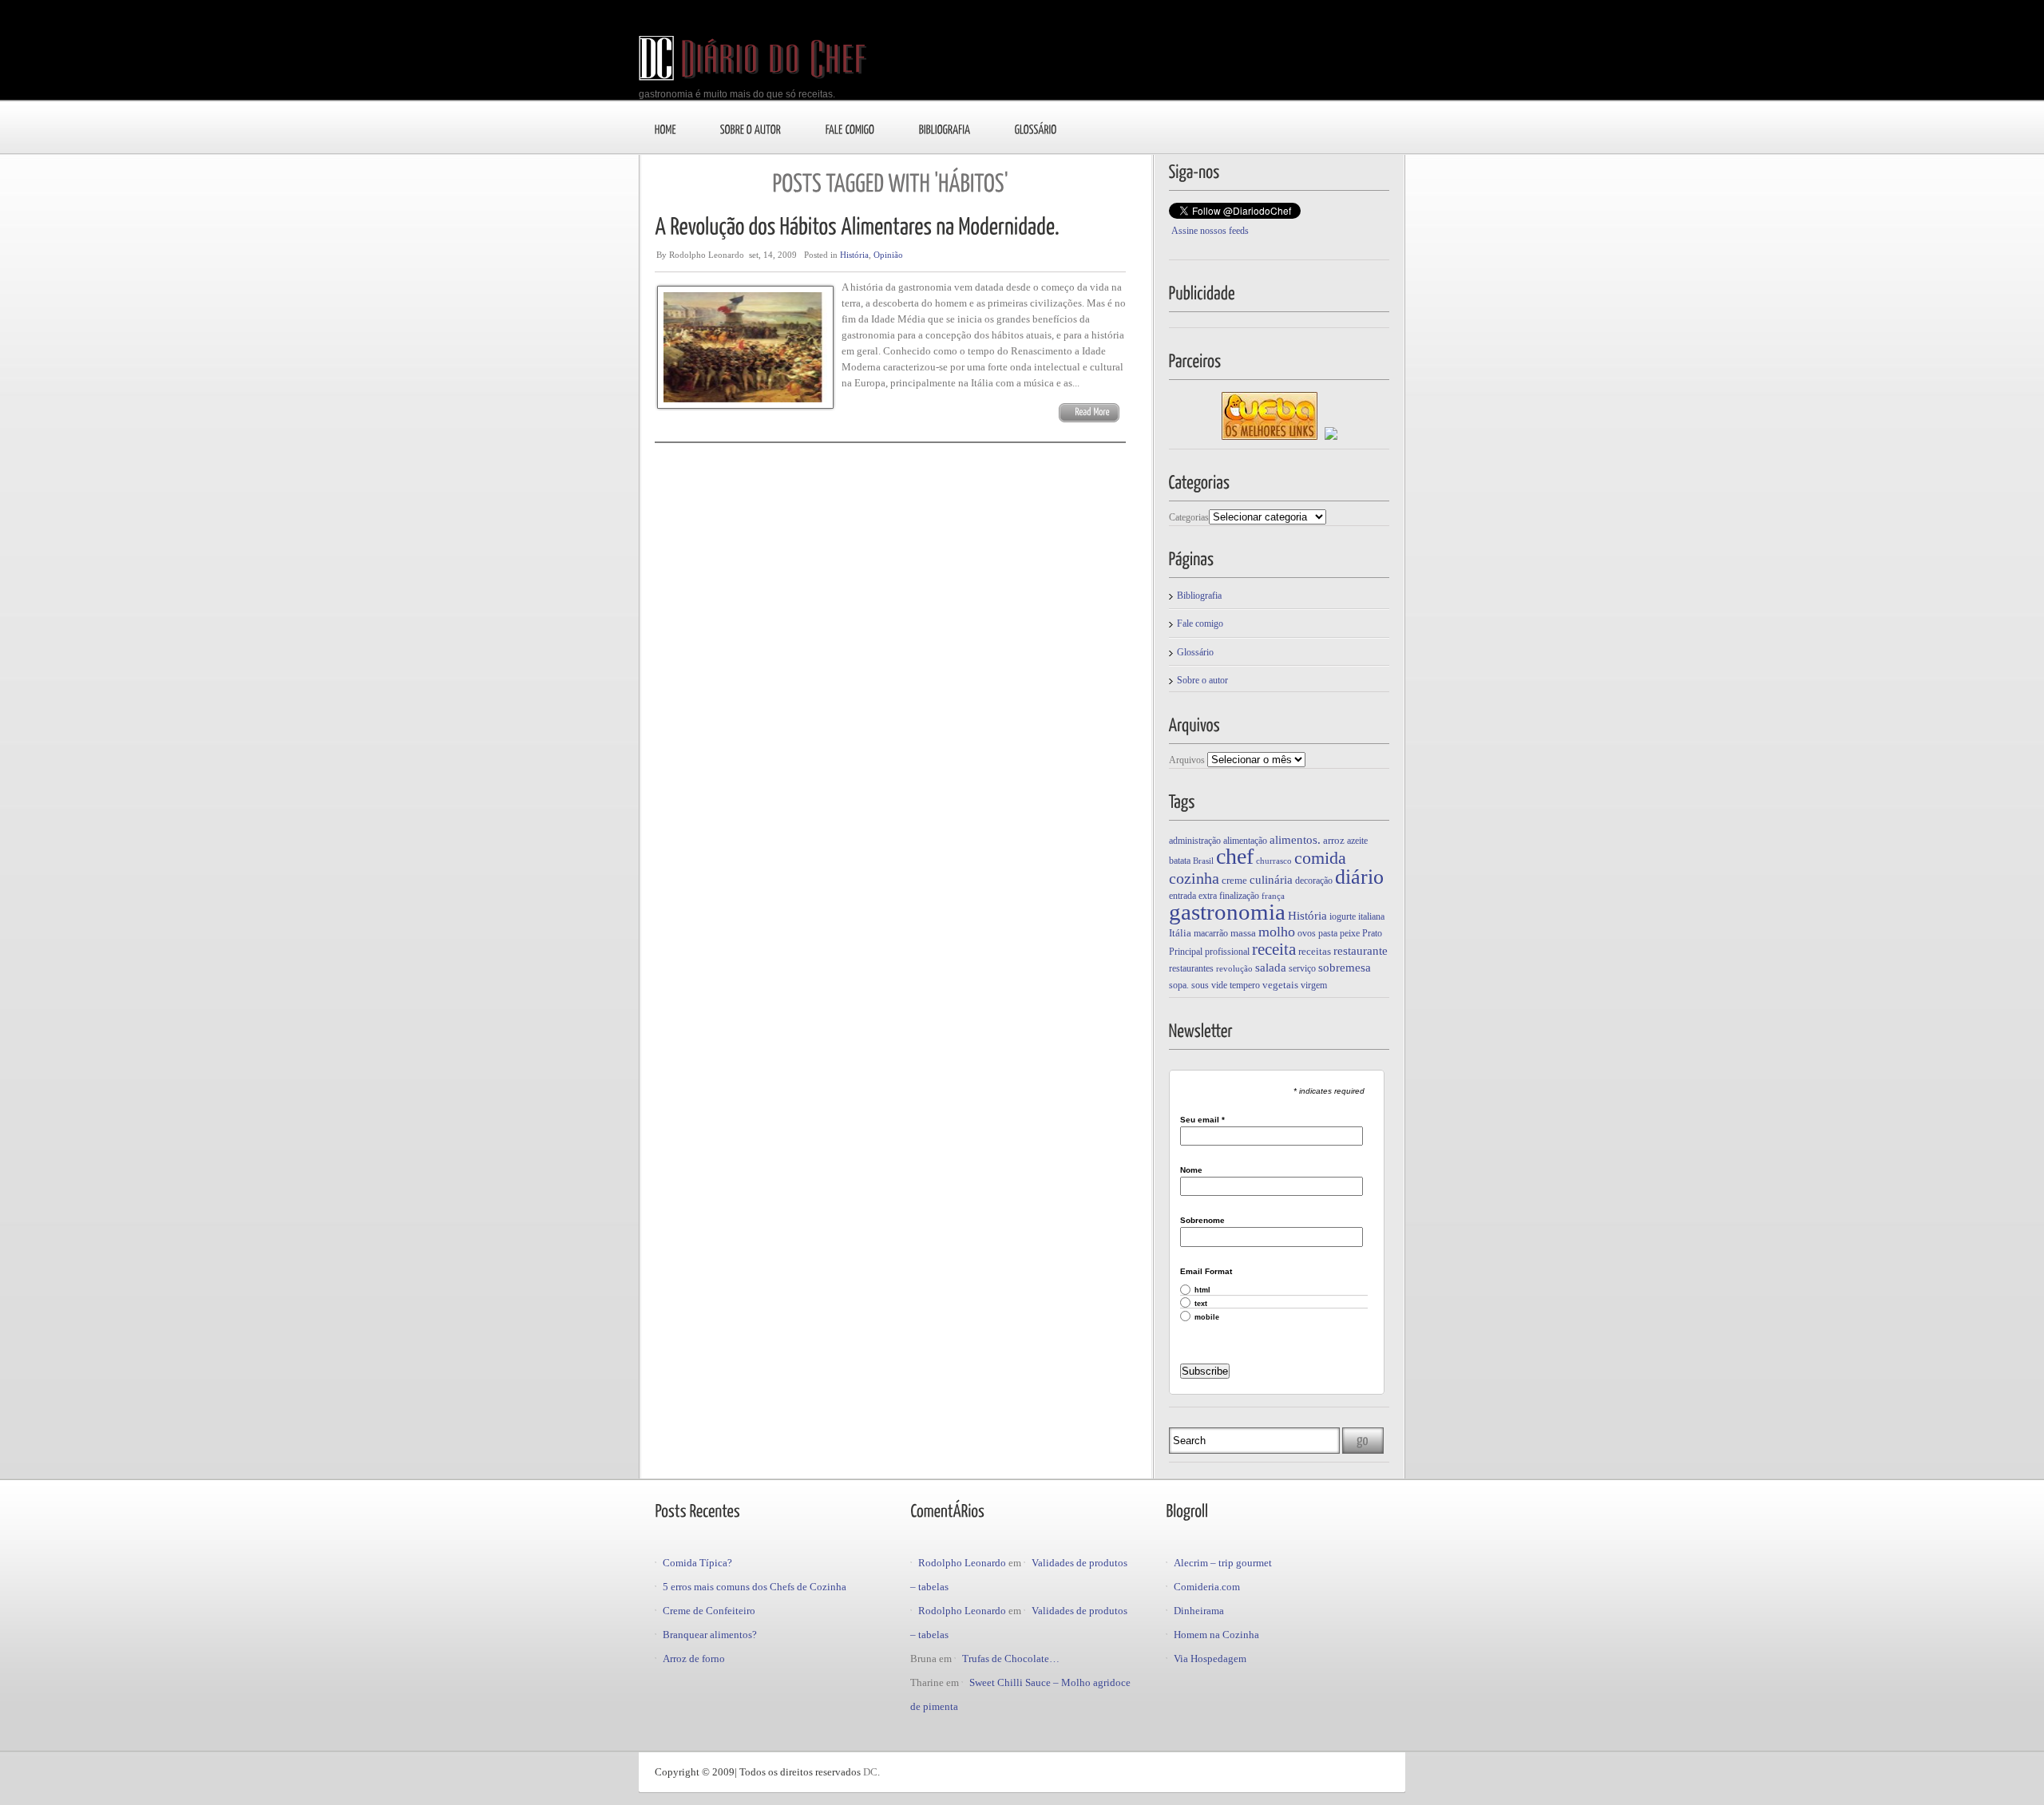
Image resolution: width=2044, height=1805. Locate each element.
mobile (1207, 1318)
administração (1195, 841)
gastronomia (1227, 912)
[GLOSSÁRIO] (1036, 129)
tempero (1245, 985)
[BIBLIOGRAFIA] (945, 129)
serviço (1302, 968)
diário (1359, 877)
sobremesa (1345, 968)
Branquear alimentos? (710, 1635)
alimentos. (1295, 840)
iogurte (1343, 916)
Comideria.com (1207, 1587)
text (1201, 1304)
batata (1180, 861)
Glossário (1195, 652)
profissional (1227, 952)
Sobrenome (1202, 1221)
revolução (1234, 969)
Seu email (1202, 1120)
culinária (1271, 879)
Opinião (888, 255)
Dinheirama (1199, 1611)
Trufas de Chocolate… (1011, 1659)
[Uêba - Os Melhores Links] (1270, 437)
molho (1277, 932)
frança (1273, 896)
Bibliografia (1199, 596)
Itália (1180, 933)
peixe (1350, 933)
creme (1234, 880)
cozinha (1194, 878)
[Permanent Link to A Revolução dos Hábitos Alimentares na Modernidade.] (857, 225)
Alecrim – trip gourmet (1223, 1563)
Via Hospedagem (1210, 1659)
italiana (1371, 916)
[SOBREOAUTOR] (751, 129)
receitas (1315, 951)
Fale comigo (1200, 623)
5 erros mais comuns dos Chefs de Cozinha (755, 1587)
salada (1271, 967)
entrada (1182, 896)
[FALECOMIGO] (850, 129)
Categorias (1189, 517)
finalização (1239, 896)
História (854, 255)
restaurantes (1191, 968)
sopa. (1179, 985)
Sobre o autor (1202, 680)
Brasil (1203, 861)
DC (870, 1772)
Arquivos (1187, 760)
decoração (1314, 881)
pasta (1328, 933)
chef (1235, 856)
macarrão (1211, 933)
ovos (1307, 933)
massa (1243, 933)
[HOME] (665, 129)
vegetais (1280, 985)
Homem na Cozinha (1216, 1635)
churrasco (1274, 861)
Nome (1191, 1170)
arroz (1334, 840)
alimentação (1245, 841)
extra (1208, 896)
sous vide (1209, 985)
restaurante (1361, 950)
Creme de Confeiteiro (709, 1611)
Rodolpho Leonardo (962, 1563)
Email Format (1206, 1272)
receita (1274, 949)
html (1202, 1290)
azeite (1357, 841)
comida (1320, 858)
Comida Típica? (697, 1563)
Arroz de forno (694, 1659)
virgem (1314, 985)
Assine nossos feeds (1210, 231)
